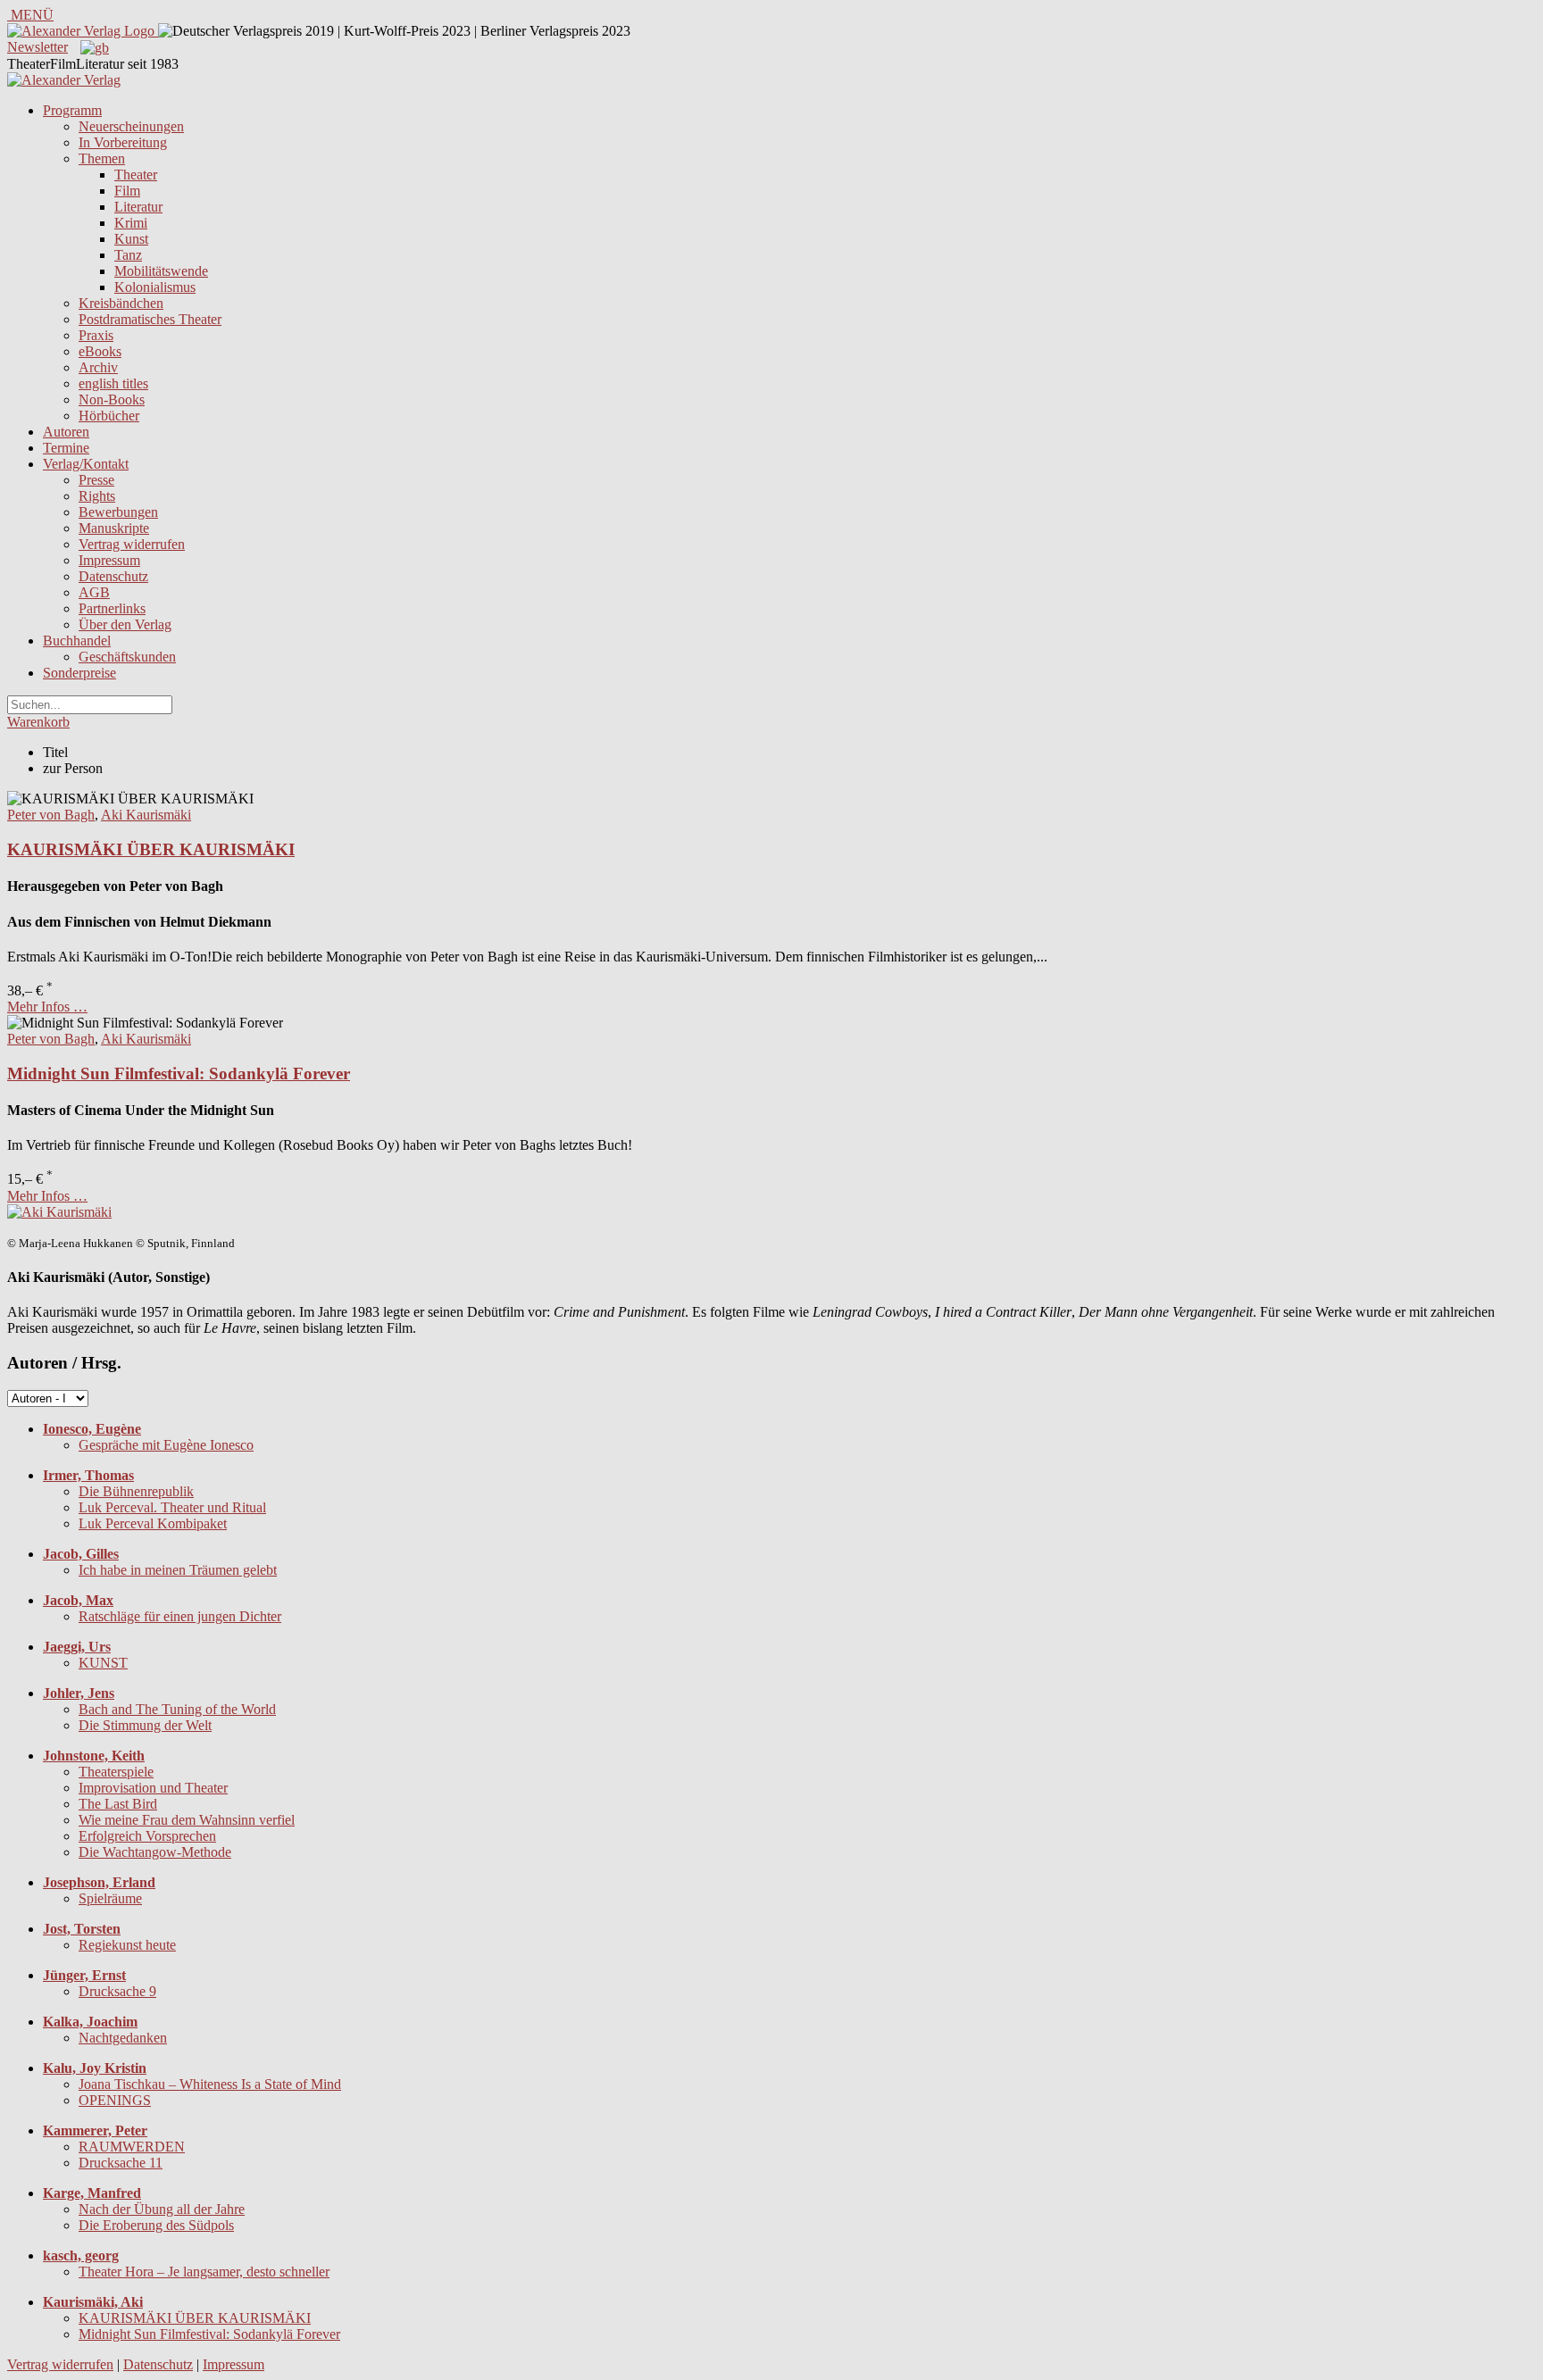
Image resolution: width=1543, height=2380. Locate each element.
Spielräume (110, 1898)
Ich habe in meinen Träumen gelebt (178, 1570)
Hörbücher (109, 416)
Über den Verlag (125, 624)
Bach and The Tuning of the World (177, 1709)
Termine (66, 448)
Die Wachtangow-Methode (155, 1852)
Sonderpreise (79, 673)
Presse (96, 480)
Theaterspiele (116, 1772)
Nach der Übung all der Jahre (162, 2209)
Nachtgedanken (123, 2038)
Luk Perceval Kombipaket (153, 1523)
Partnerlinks (112, 608)
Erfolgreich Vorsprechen (147, 1836)
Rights (97, 496)
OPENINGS (115, 2100)
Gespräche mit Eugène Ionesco (166, 1445)
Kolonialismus (155, 287)
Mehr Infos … (47, 1007)
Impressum (109, 560)
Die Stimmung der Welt (145, 1725)
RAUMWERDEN (132, 2147)
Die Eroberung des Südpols (156, 2225)
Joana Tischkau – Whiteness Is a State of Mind (210, 2084)
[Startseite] (64, 80)
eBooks (100, 351)
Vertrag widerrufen (132, 544)
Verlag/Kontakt (86, 464)
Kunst (131, 239)
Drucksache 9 (117, 1991)
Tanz (128, 255)
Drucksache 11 (121, 2163)
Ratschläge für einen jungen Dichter (180, 1616)
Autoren (66, 432)
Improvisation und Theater (153, 1788)
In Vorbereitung (123, 142)
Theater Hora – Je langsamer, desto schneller (204, 2272)
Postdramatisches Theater (150, 319)
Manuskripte (114, 528)
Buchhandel (77, 641)
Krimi (131, 223)
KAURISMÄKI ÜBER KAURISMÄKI (151, 849)
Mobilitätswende (161, 271)
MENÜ (30, 15)
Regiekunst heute (127, 1945)
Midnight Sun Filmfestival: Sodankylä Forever (179, 1073)
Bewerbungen (118, 512)
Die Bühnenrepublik (136, 1491)
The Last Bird (118, 1804)
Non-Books (112, 399)
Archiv (98, 367)
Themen (102, 158)
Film (127, 191)
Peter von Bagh (51, 815)
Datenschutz (113, 576)
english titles (113, 383)
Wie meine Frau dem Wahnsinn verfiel (187, 1820)
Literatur (138, 207)
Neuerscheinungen (131, 126)
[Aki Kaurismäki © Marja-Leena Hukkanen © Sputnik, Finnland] (59, 1212)
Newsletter (38, 47)
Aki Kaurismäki (146, 815)
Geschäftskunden (127, 657)
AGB (94, 592)
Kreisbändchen (121, 303)
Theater (136, 175)
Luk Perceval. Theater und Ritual (172, 1507)
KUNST (103, 1663)
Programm (72, 110)
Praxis (96, 335)
